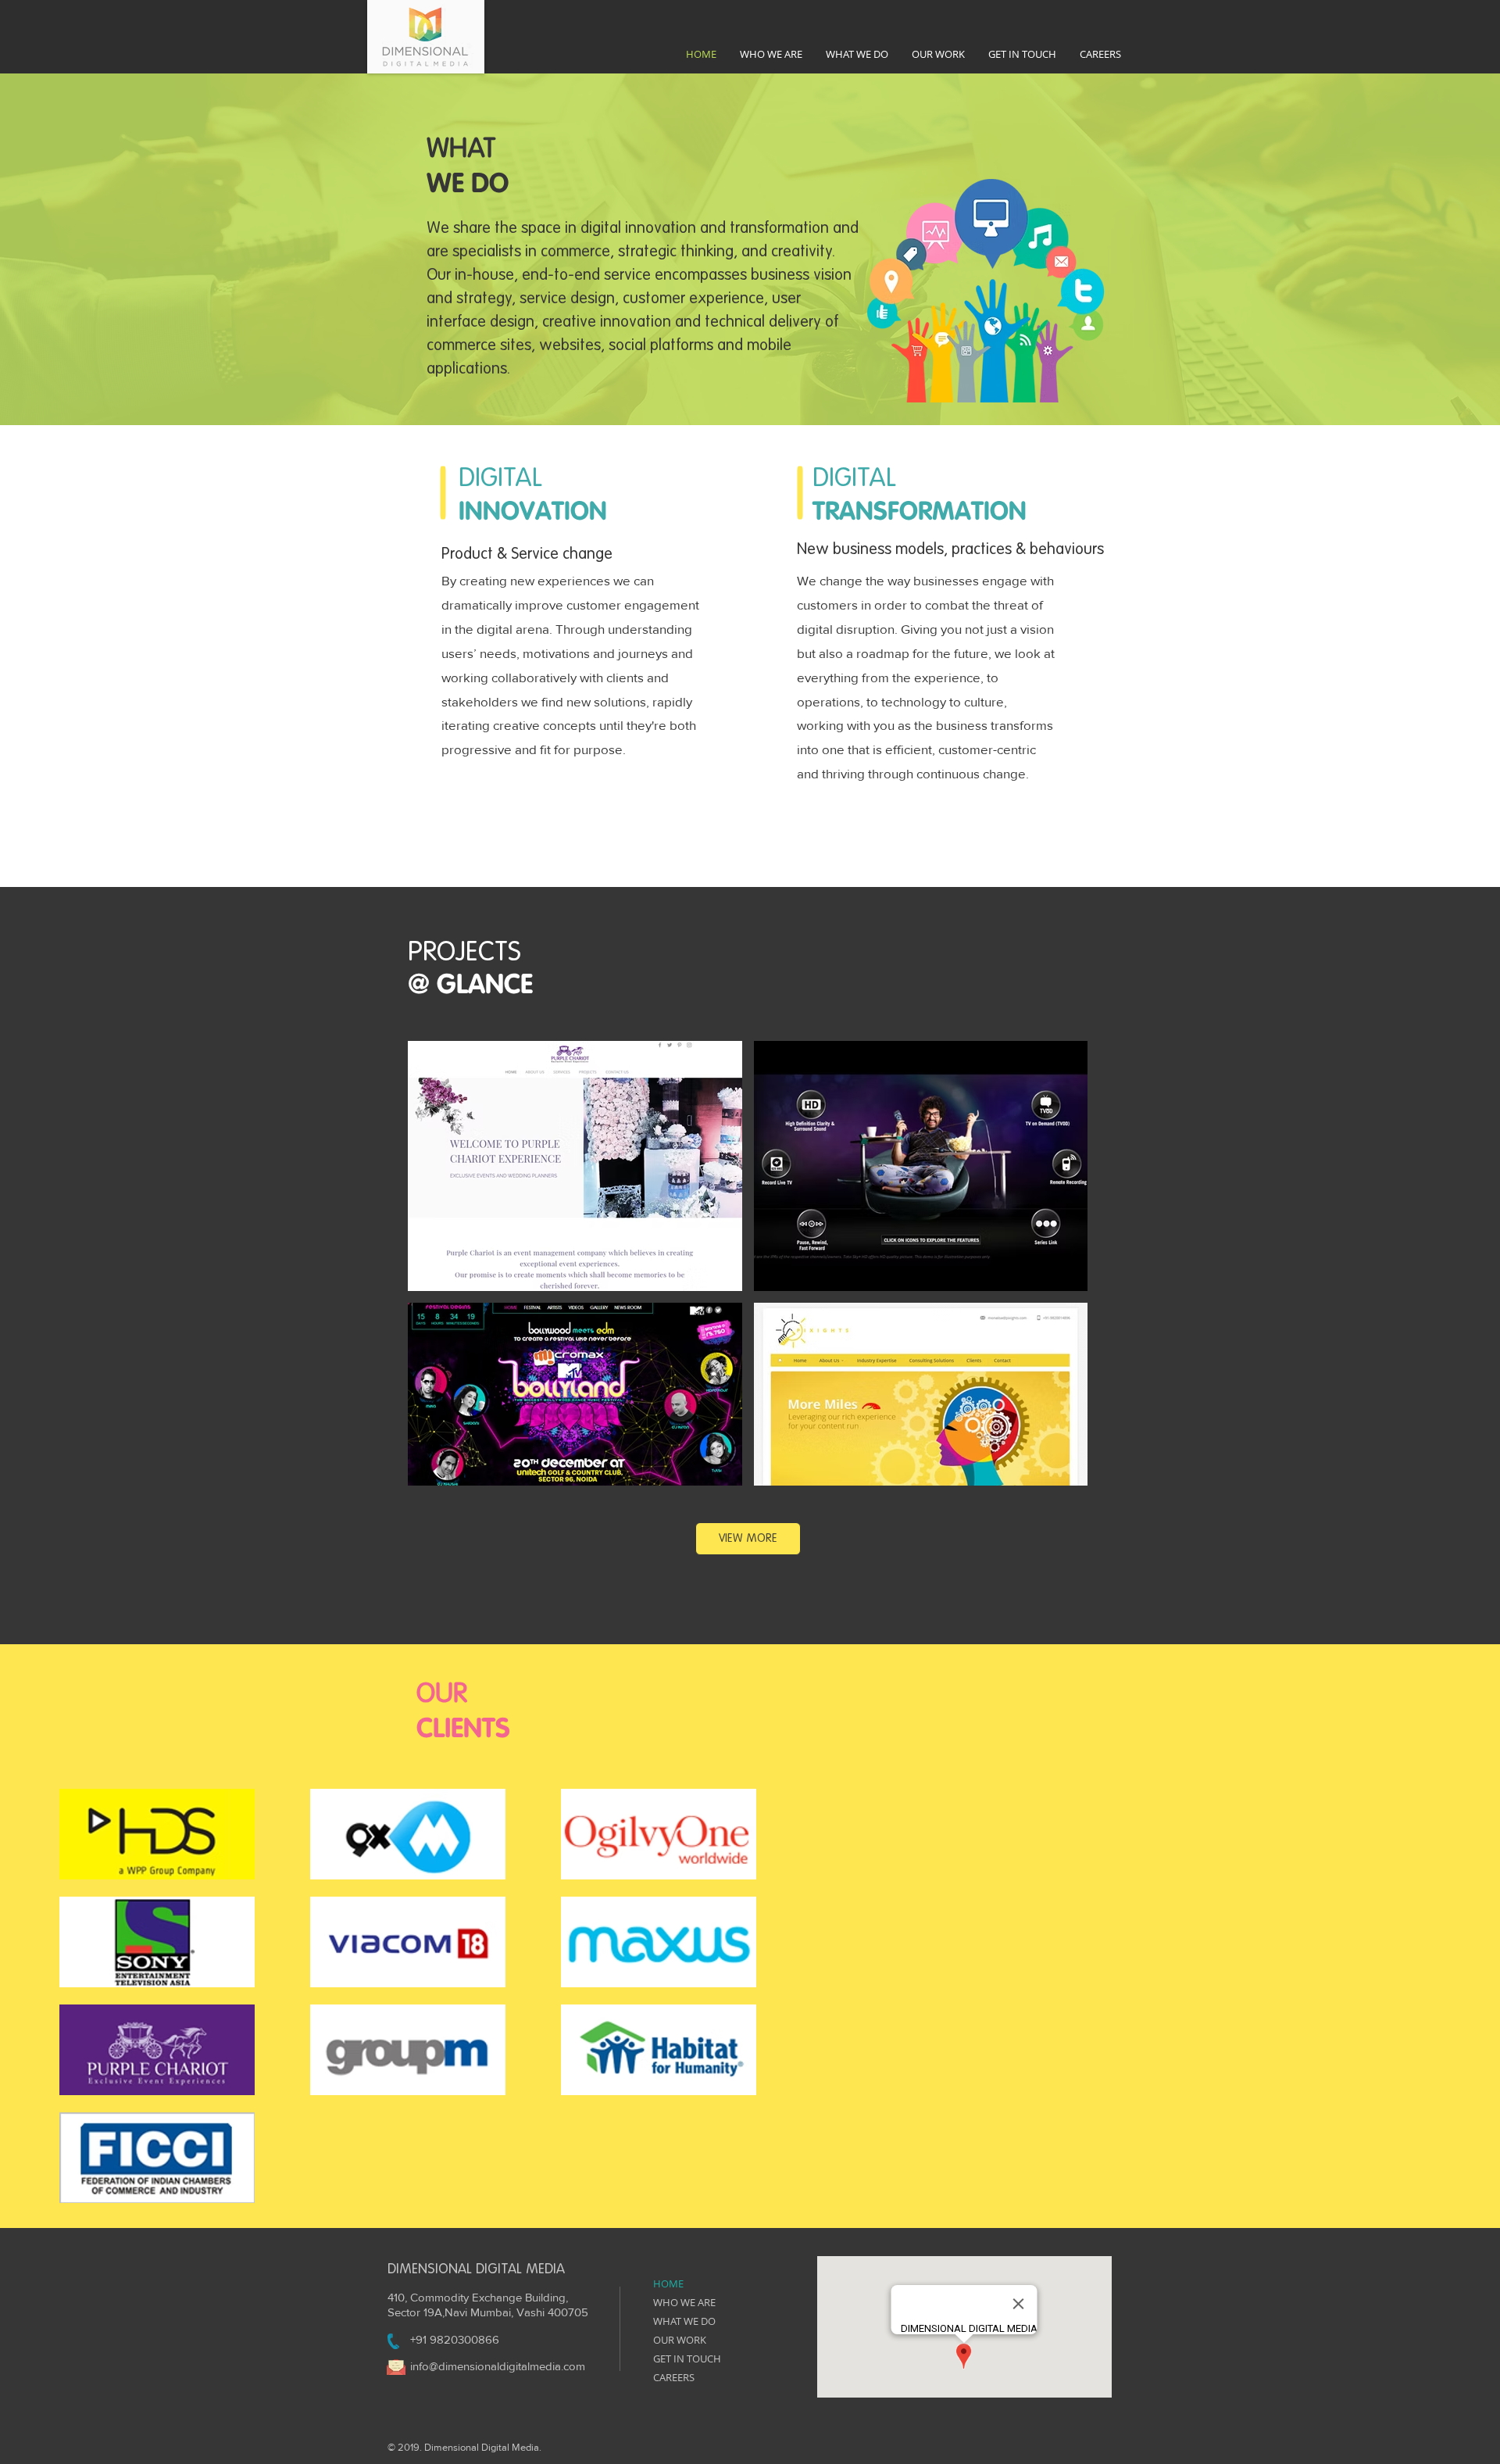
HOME (668, 2283)
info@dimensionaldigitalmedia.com (498, 2366)
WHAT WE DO (684, 2321)
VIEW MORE (748, 1538)
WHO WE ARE (684, 2302)
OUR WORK (680, 2340)
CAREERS (674, 2377)
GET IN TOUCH (687, 2359)
